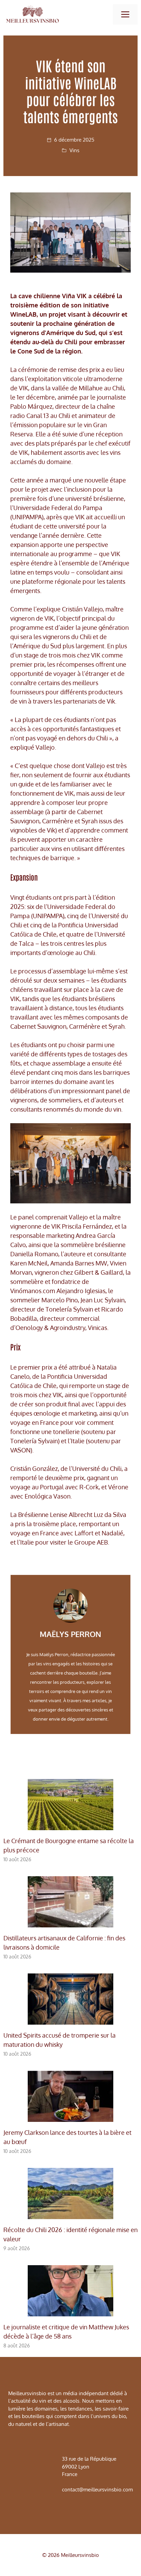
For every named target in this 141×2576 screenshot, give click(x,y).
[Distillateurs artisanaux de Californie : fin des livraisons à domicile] (70, 1923)
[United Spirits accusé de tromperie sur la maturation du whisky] (70, 2020)
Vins (74, 150)
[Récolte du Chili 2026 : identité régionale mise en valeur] (70, 2214)
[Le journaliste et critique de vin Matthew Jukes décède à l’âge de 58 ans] (70, 2312)
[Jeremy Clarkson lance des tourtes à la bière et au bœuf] (70, 2117)
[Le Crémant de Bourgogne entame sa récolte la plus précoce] (70, 1825)
